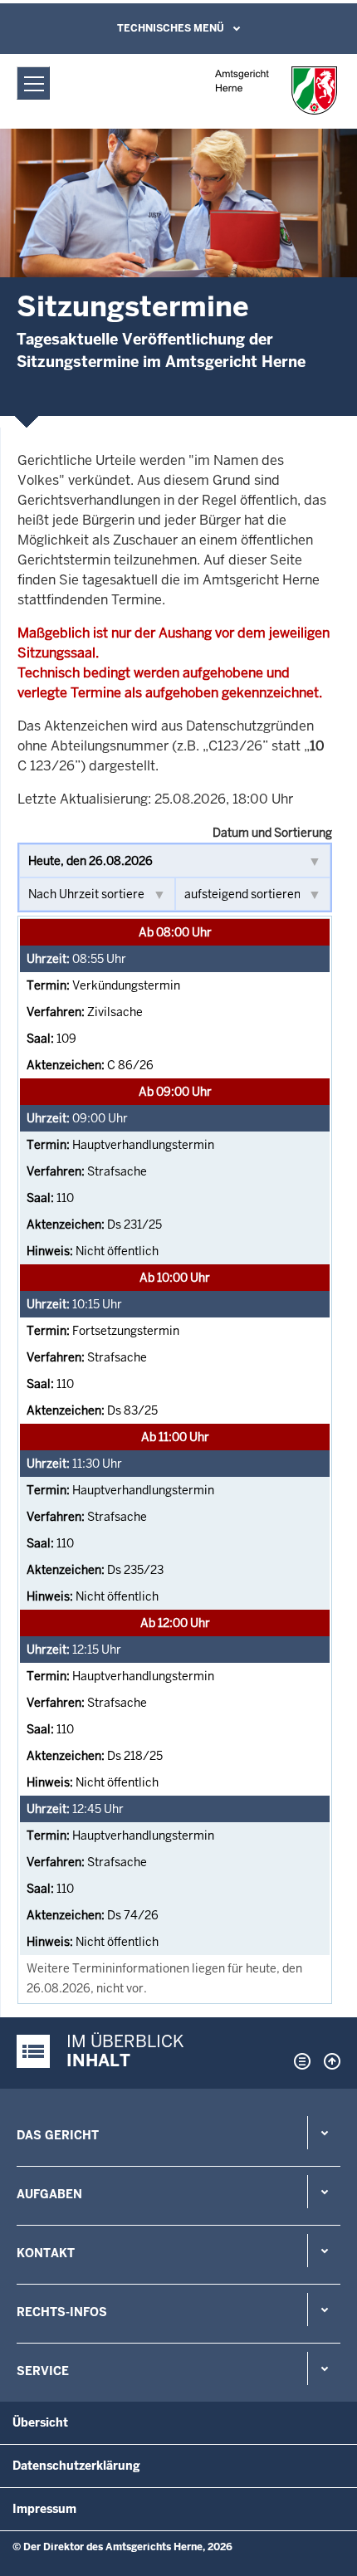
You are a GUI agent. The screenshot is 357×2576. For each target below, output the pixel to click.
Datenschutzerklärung (76, 2466)
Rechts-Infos (62, 2312)
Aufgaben (49, 2194)
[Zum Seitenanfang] (328, 2061)
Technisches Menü (171, 28)
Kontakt (46, 2253)
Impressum (44, 2509)
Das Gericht (58, 2135)
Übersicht (40, 2422)
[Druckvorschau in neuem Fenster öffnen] (299, 2061)
